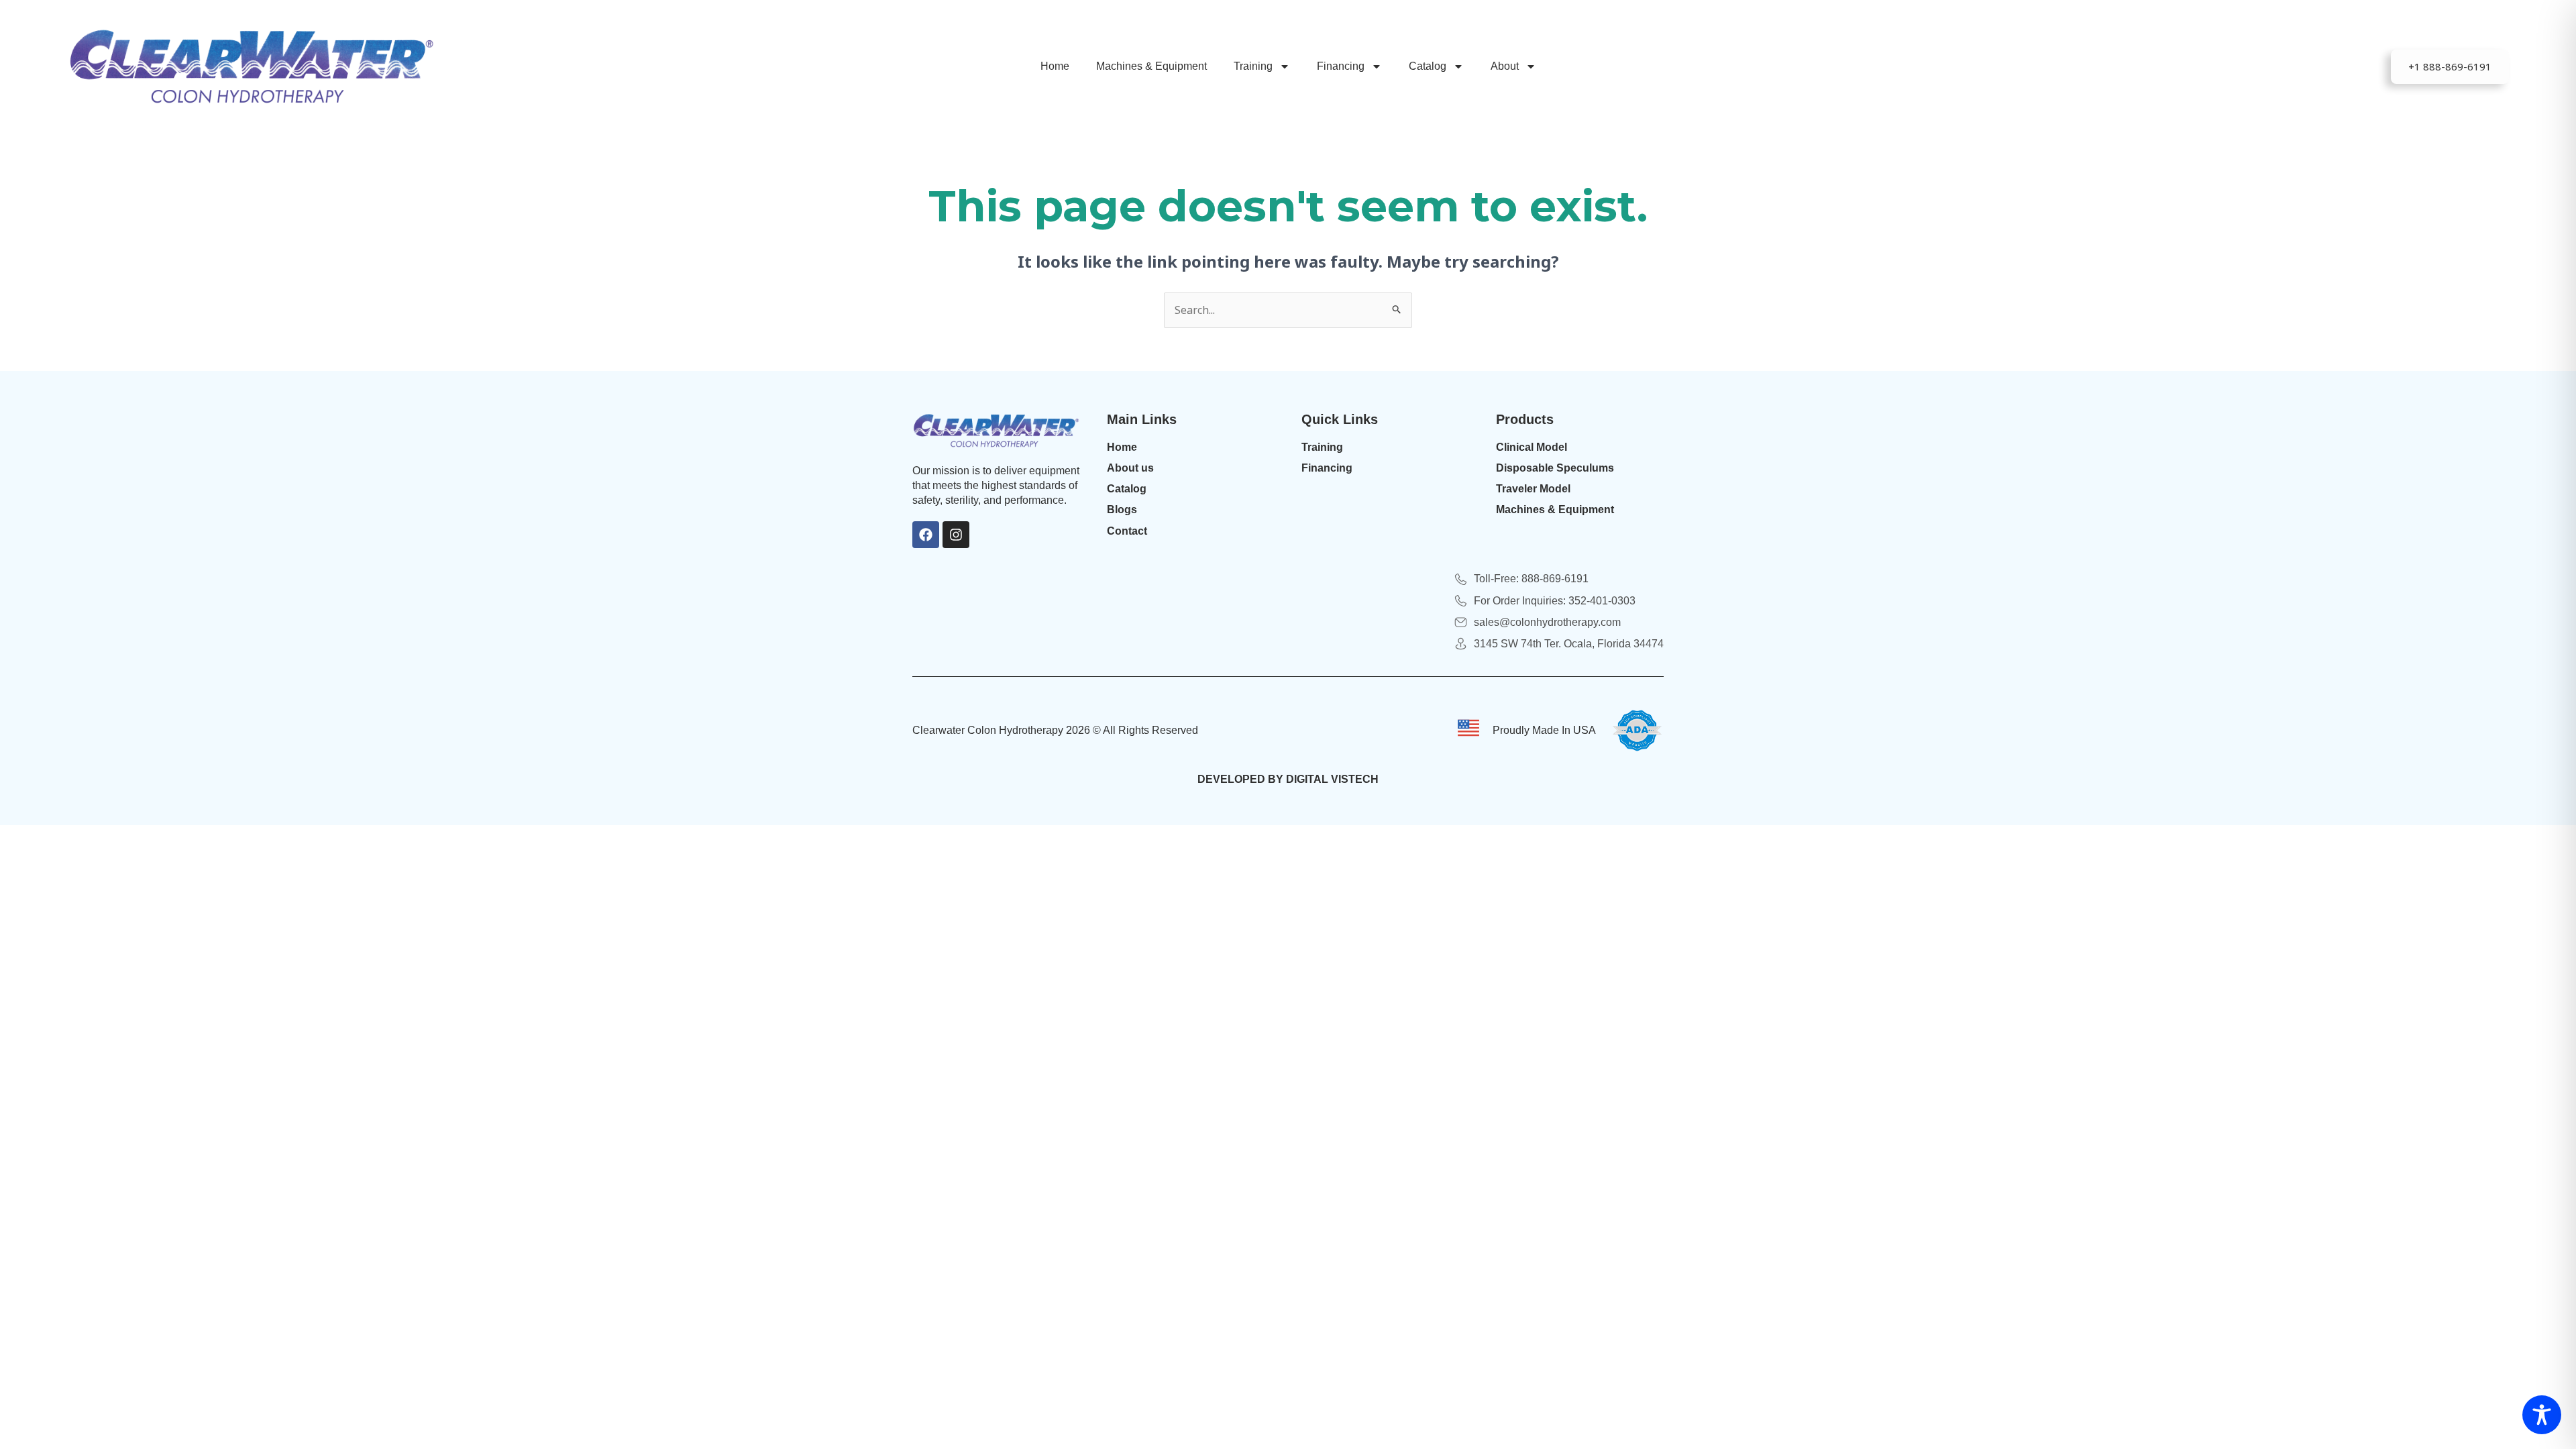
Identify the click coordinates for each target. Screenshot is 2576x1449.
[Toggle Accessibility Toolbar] (2542, 1415)
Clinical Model (1532, 447)
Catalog (1428, 66)
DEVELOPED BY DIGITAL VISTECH (1288, 779)
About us (1130, 468)
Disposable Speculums (1555, 468)
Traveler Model (1533, 489)
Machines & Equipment (1151, 66)
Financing (1341, 66)
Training (1253, 66)
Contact (1127, 531)
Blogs (1122, 509)
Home (1055, 66)
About (1505, 66)
